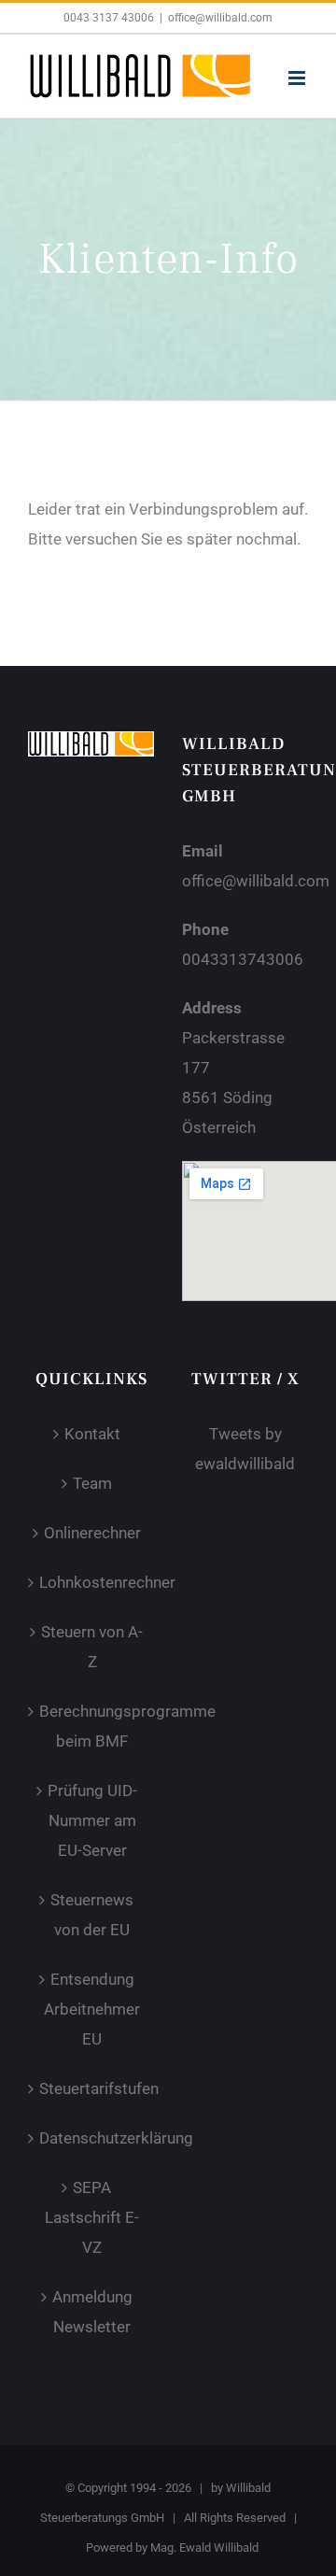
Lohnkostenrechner (92, 1582)
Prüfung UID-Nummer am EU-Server (92, 1820)
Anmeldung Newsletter (92, 2312)
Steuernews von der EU (92, 1915)
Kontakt (92, 1434)
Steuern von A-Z (92, 1647)
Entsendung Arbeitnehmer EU (92, 2009)
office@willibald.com (220, 18)
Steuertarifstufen (92, 2088)
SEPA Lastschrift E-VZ (92, 2217)
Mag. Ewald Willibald (204, 2548)
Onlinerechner (92, 1533)
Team (92, 1483)
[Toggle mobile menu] (298, 78)
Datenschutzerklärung (92, 2138)
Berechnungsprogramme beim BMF (92, 1726)
